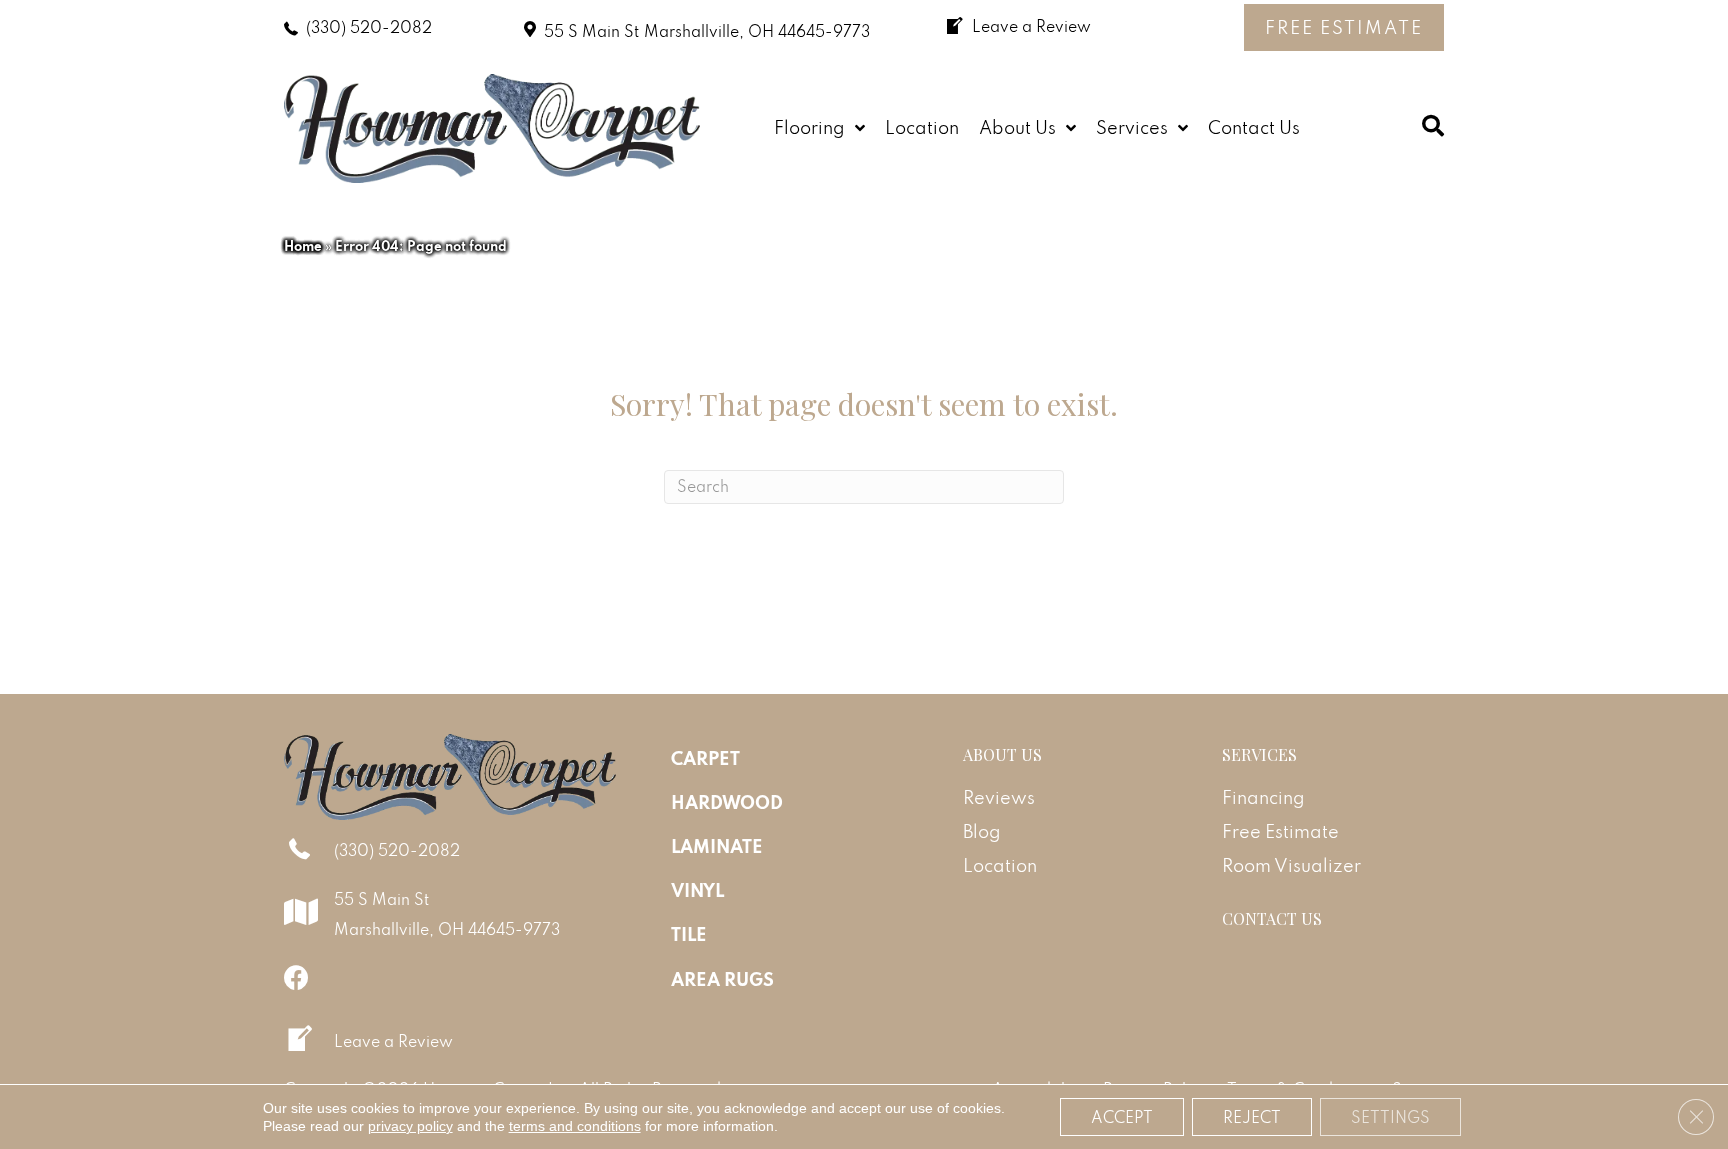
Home (303, 246)
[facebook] (296, 977)
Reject (1252, 1117)
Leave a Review (393, 1041)
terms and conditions (575, 1126)
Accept (1122, 1117)
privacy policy (410, 1126)
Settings (1390, 1117)
